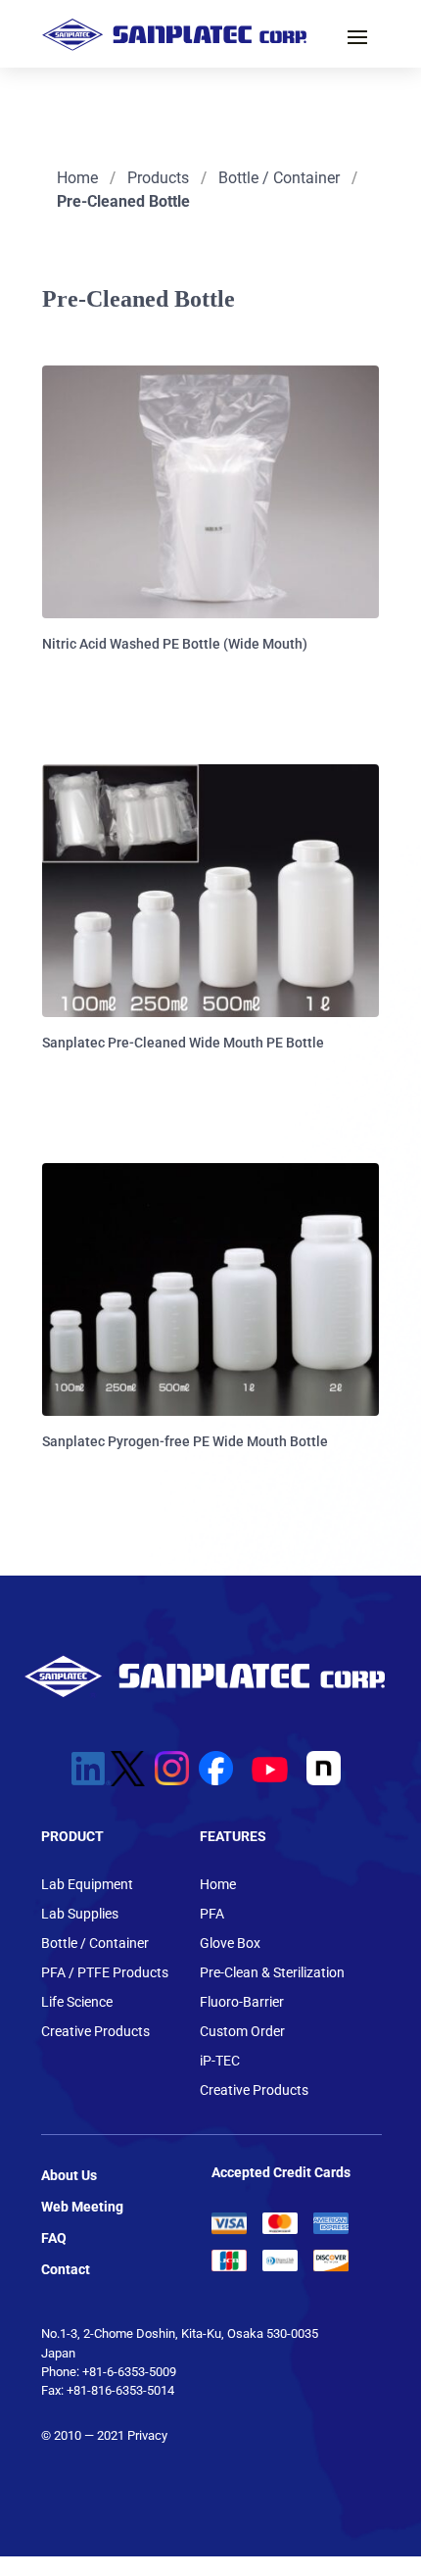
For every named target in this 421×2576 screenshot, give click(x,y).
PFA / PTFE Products (105, 1973)
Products (158, 178)
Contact (66, 2269)
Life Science (77, 2002)
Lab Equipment (87, 1885)
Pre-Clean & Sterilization (272, 1973)
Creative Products (95, 2032)
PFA (212, 1914)
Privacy (147, 2435)
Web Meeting (82, 2207)
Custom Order (242, 2032)
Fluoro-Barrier (242, 2002)
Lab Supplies (80, 1914)
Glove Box (230, 1944)
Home (77, 178)
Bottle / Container (279, 178)
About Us (69, 2175)
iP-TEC (220, 2061)
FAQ (54, 2238)
